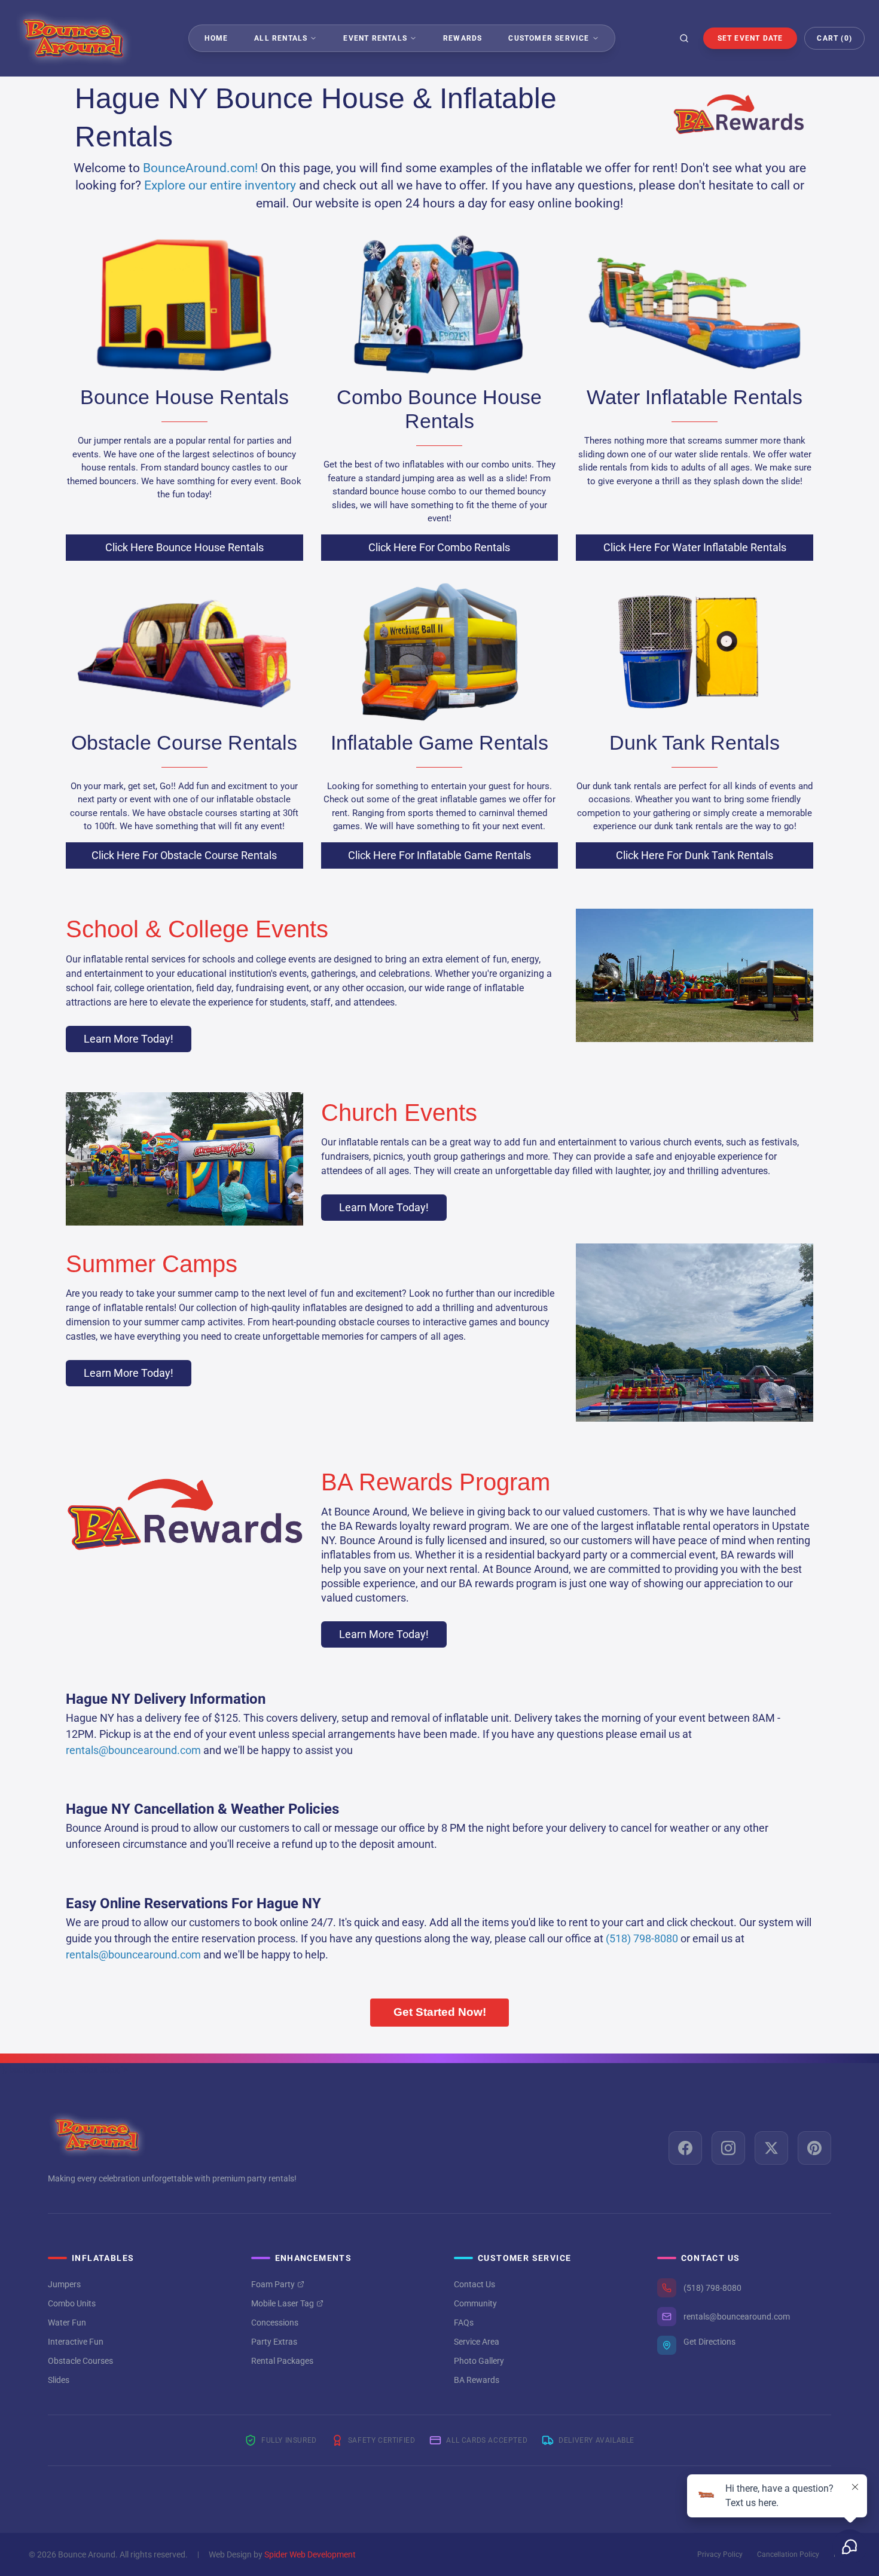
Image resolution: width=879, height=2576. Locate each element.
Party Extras (274, 2342)
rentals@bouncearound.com (737, 2317)
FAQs (464, 2323)
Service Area (477, 2342)
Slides (59, 2380)
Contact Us (474, 2284)
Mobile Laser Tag (283, 2303)
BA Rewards (477, 2380)
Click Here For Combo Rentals (439, 547)
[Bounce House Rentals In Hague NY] (184, 305)
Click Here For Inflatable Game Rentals (439, 855)
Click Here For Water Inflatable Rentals (695, 547)
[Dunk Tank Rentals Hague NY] (695, 650)
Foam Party (273, 2284)
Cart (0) (834, 38)
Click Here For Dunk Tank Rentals (695, 855)
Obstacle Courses (80, 2361)
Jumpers (64, 2284)
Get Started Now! (440, 2012)
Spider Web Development (310, 2554)
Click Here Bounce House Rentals (184, 547)
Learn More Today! (129, 1039)
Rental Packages (282, 2361)
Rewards (463, 38)
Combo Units (72, 2303)
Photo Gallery (479, 2361)
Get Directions (709, 2342)
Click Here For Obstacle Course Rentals (184, 855)
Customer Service (549, 38)
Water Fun (67, 2323)
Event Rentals (375, 38)
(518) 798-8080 (712, 2288)
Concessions (275, 2323)
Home (216, 38)
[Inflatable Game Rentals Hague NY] (439, 650)
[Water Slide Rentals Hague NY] (695, 305)
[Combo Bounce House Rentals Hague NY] (439, 305)
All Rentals (281, 38)
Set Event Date (750, 38)
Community (475, 2303)
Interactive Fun (76, 2342)
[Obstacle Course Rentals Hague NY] (184, 650)
